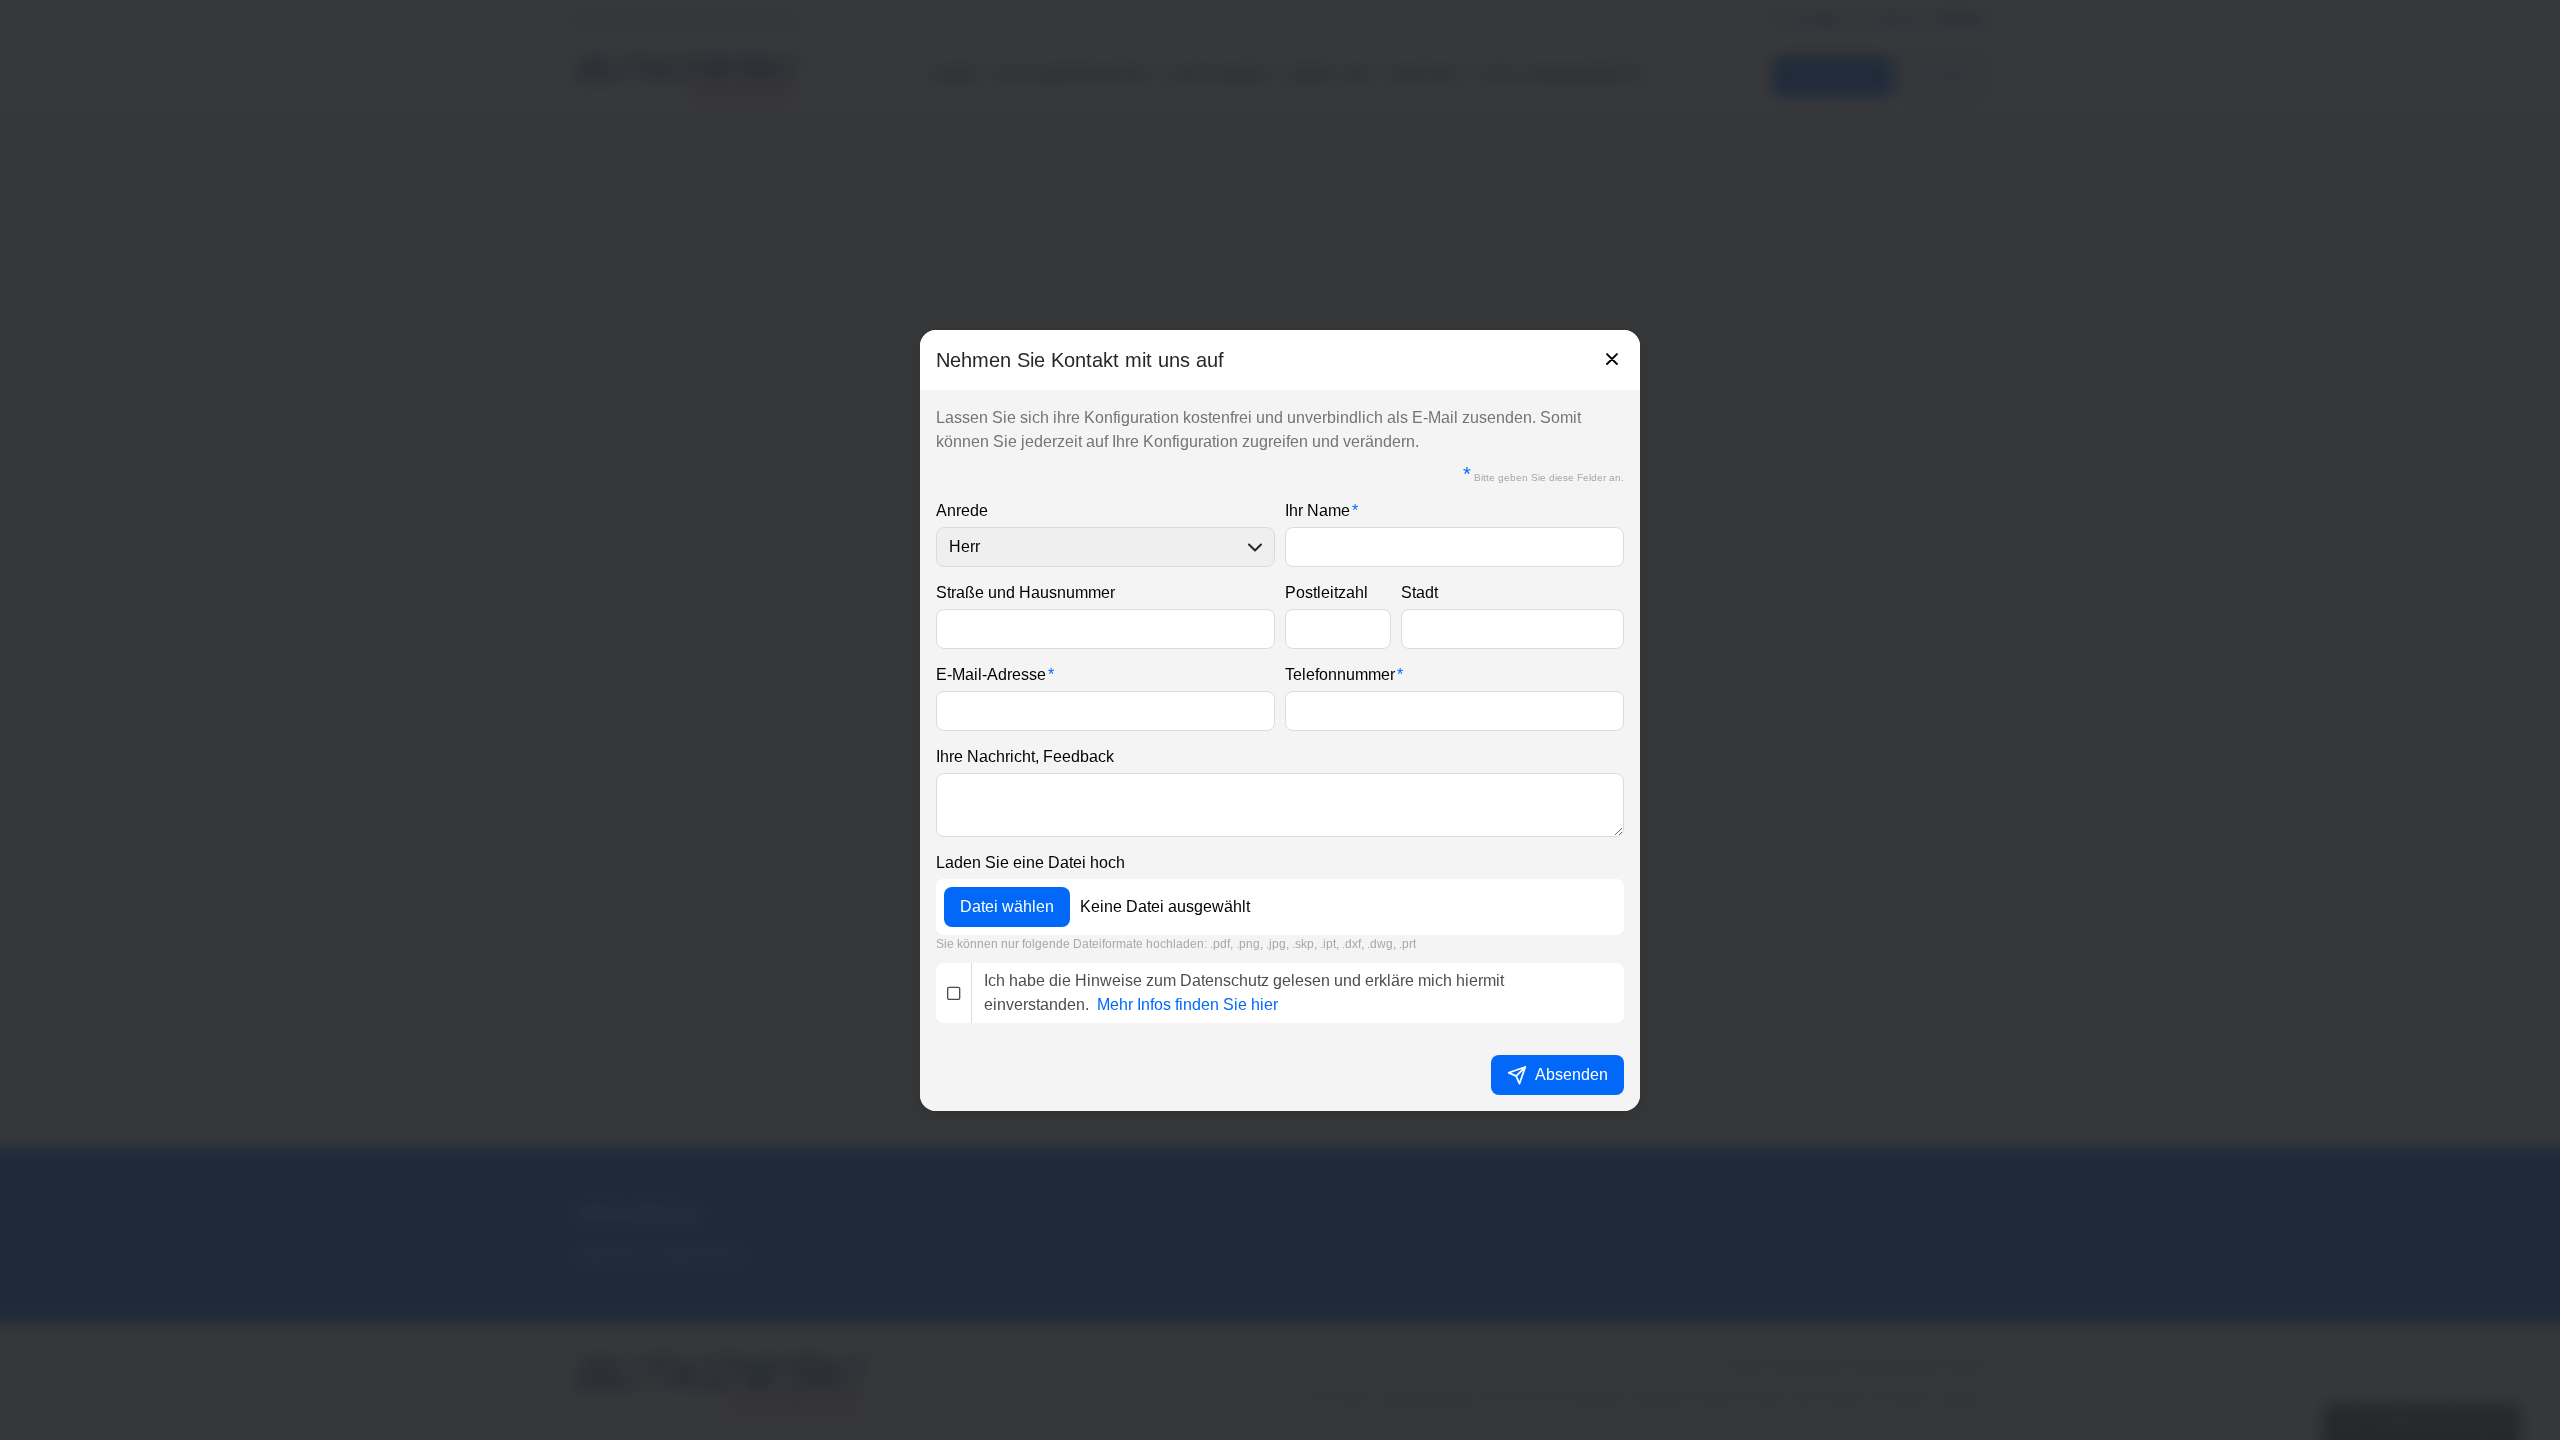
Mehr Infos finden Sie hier (1187, 1004)
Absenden (1571, 1074)
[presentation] (1280, 720)
